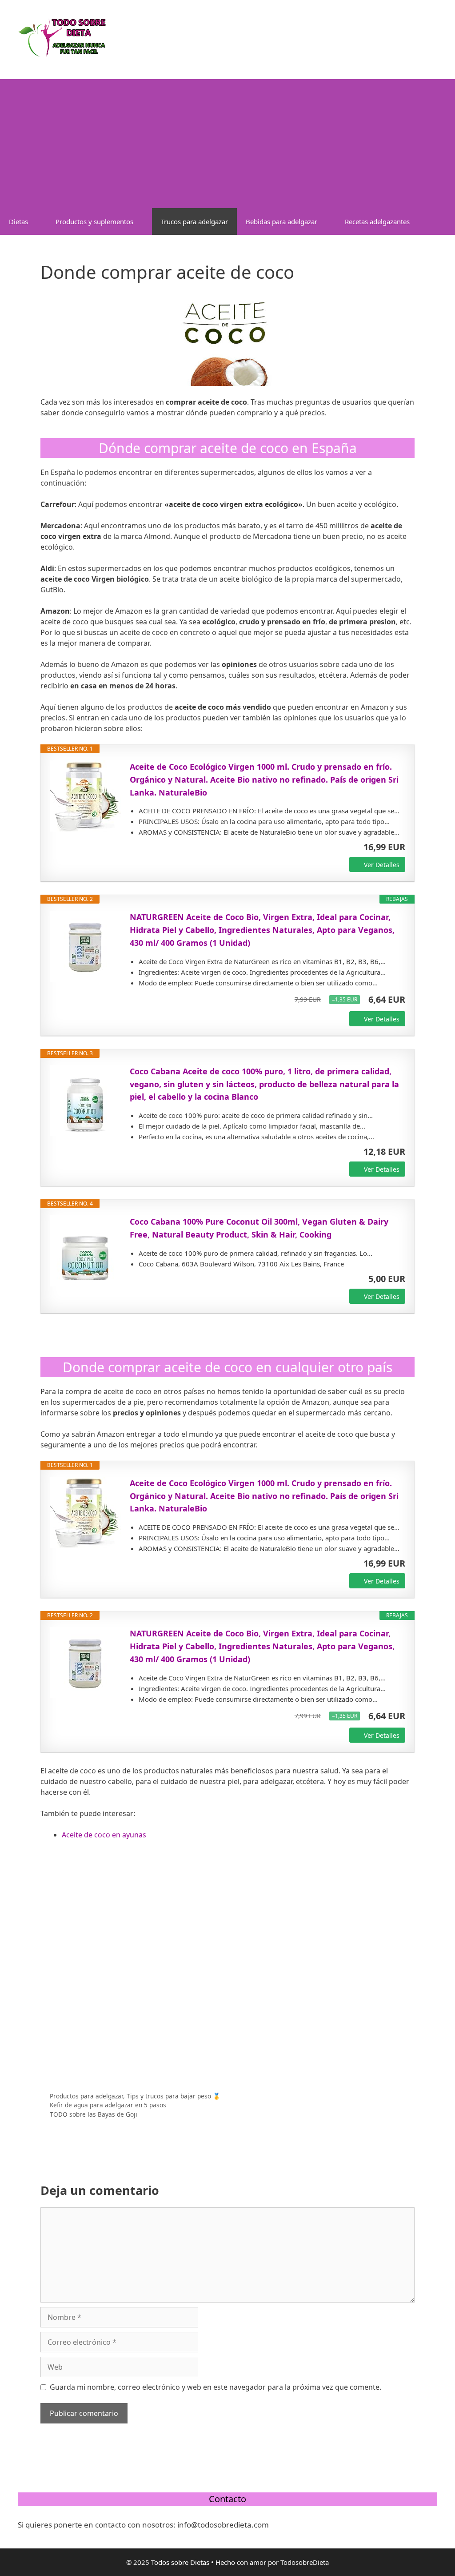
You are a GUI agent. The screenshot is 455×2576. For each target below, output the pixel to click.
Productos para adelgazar (86, 2096)
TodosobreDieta (305, 2562)
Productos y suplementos (94, 221)
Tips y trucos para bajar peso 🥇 (174, 2096)
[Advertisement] (227, 141)
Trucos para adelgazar (194, 221)
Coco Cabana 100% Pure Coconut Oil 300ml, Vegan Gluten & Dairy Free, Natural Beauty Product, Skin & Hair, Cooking (259, 1228)
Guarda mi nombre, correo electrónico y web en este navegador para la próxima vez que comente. (216, 2387)
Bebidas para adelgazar (281, 221)
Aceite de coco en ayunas (104, 1835)
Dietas (18, 221)
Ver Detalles (382, 865)
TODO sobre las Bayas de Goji (94, 2114)
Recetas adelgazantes (377, 221)
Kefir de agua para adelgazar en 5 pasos (108, 2105)
